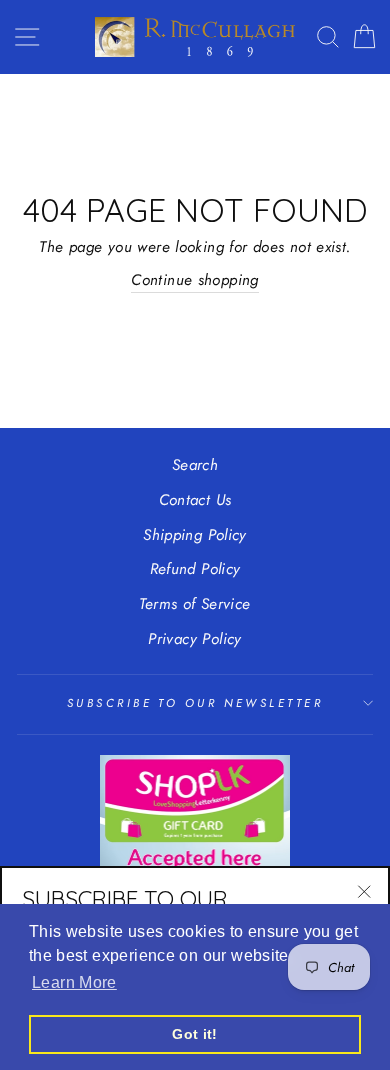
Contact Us (195, 500)
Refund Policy (195, 569)
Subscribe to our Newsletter (195, 703)
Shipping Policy (195, 535)
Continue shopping (195, 280)
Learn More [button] (74, 982)
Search (195, 465)
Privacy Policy (194, 639)
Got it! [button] (195, 1034)
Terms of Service (194, 604)
